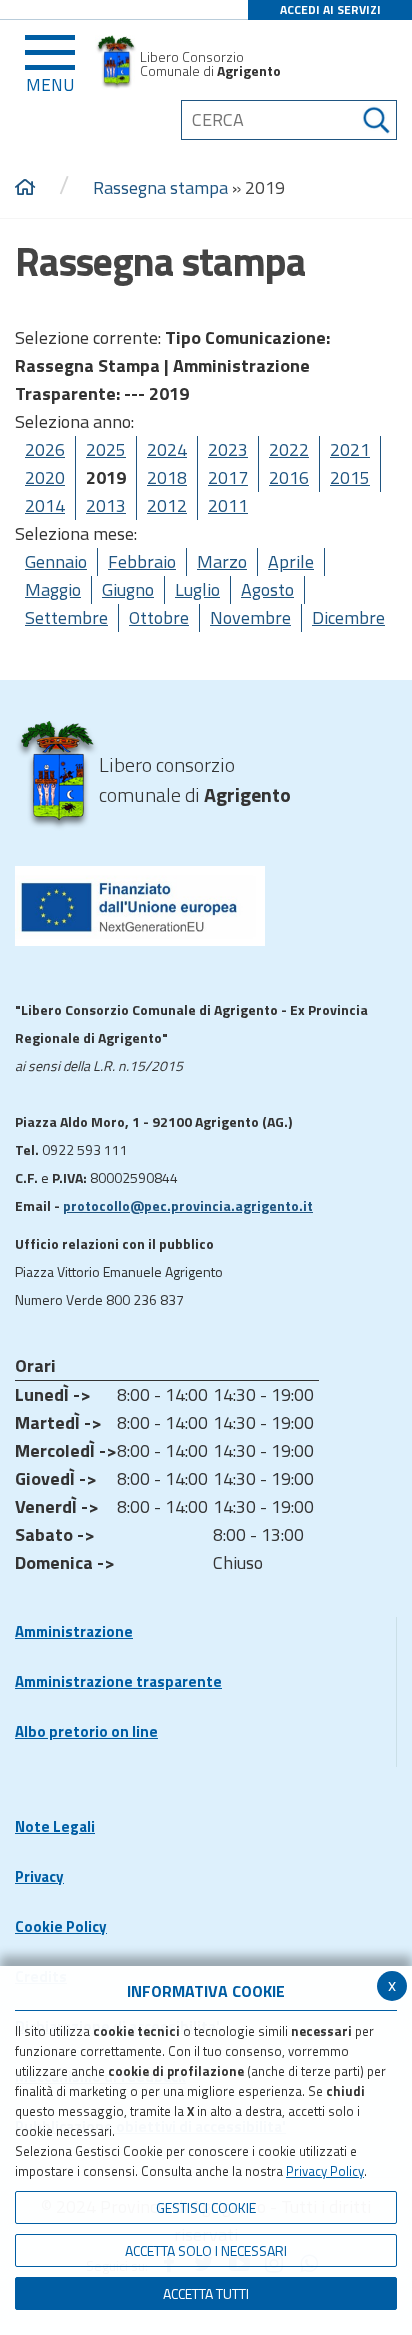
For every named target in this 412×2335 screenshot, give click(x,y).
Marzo (222, 561)
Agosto (267, 589)
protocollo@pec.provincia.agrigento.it (188, 1205)
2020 (45, 477)
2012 (167, 505)
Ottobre (159, 617)
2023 (228, 449)
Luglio (197, 589)
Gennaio (56, 561)
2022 (289, 449)
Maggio (53, 589)
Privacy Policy (325, 2171)
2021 (350, 449)
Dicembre (348, 617)
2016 (289, 477)
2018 (167, 477)
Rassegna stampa (160, 187)
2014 (45, 505)
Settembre (66, 617)
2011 (228, 505)
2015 (350, 477)
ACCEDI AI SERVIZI (330, 9)
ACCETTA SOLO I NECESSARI (206, 2250)
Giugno (128, 589)
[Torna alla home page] (25, 188)
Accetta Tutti (206, 2293)
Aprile (291, 561)
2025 (106, 449)
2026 (45, 449)
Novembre (250, 617)
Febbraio (142, 561)
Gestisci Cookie (206, 2207)
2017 (228, 477)
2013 (106, 505)
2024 (167, 449)
